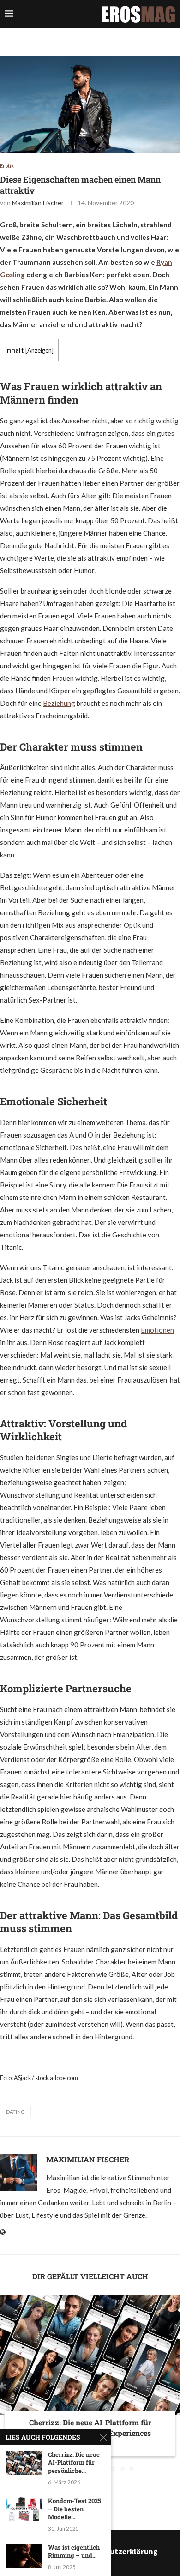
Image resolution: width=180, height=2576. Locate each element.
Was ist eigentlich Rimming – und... (74, 2552)
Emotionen (157, 1330)
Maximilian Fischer (38, 203)
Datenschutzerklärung (117, 2552)
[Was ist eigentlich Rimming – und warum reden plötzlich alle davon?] (24, 2556)
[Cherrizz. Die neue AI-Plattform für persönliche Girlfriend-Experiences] (90, 2355)
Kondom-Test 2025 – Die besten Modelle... (75, 2509)
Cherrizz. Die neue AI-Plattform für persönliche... (74, 2463)
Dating (15, 2112)
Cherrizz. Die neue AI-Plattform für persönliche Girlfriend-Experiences (90, 2427)
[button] (8, 2383)
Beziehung (59, 703)
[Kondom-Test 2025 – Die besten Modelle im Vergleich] (24, 2509)
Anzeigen (39, 350)
